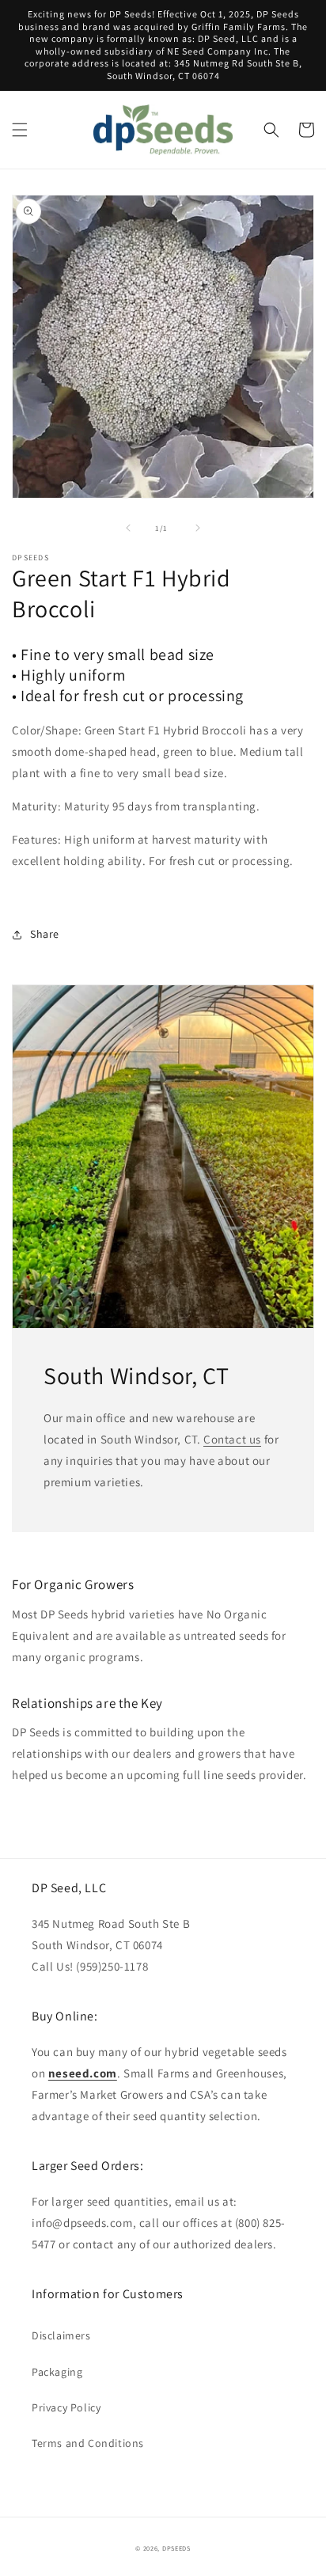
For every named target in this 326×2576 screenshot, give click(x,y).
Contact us (232, 1439)
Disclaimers (61, 2335)
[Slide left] (128, 528)
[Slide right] (198, 528)
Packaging (57, 2372)
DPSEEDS (176, 2548)
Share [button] (45, 934)
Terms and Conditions (88, 2443)
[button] (20, 130)
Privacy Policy (66, 2407)
